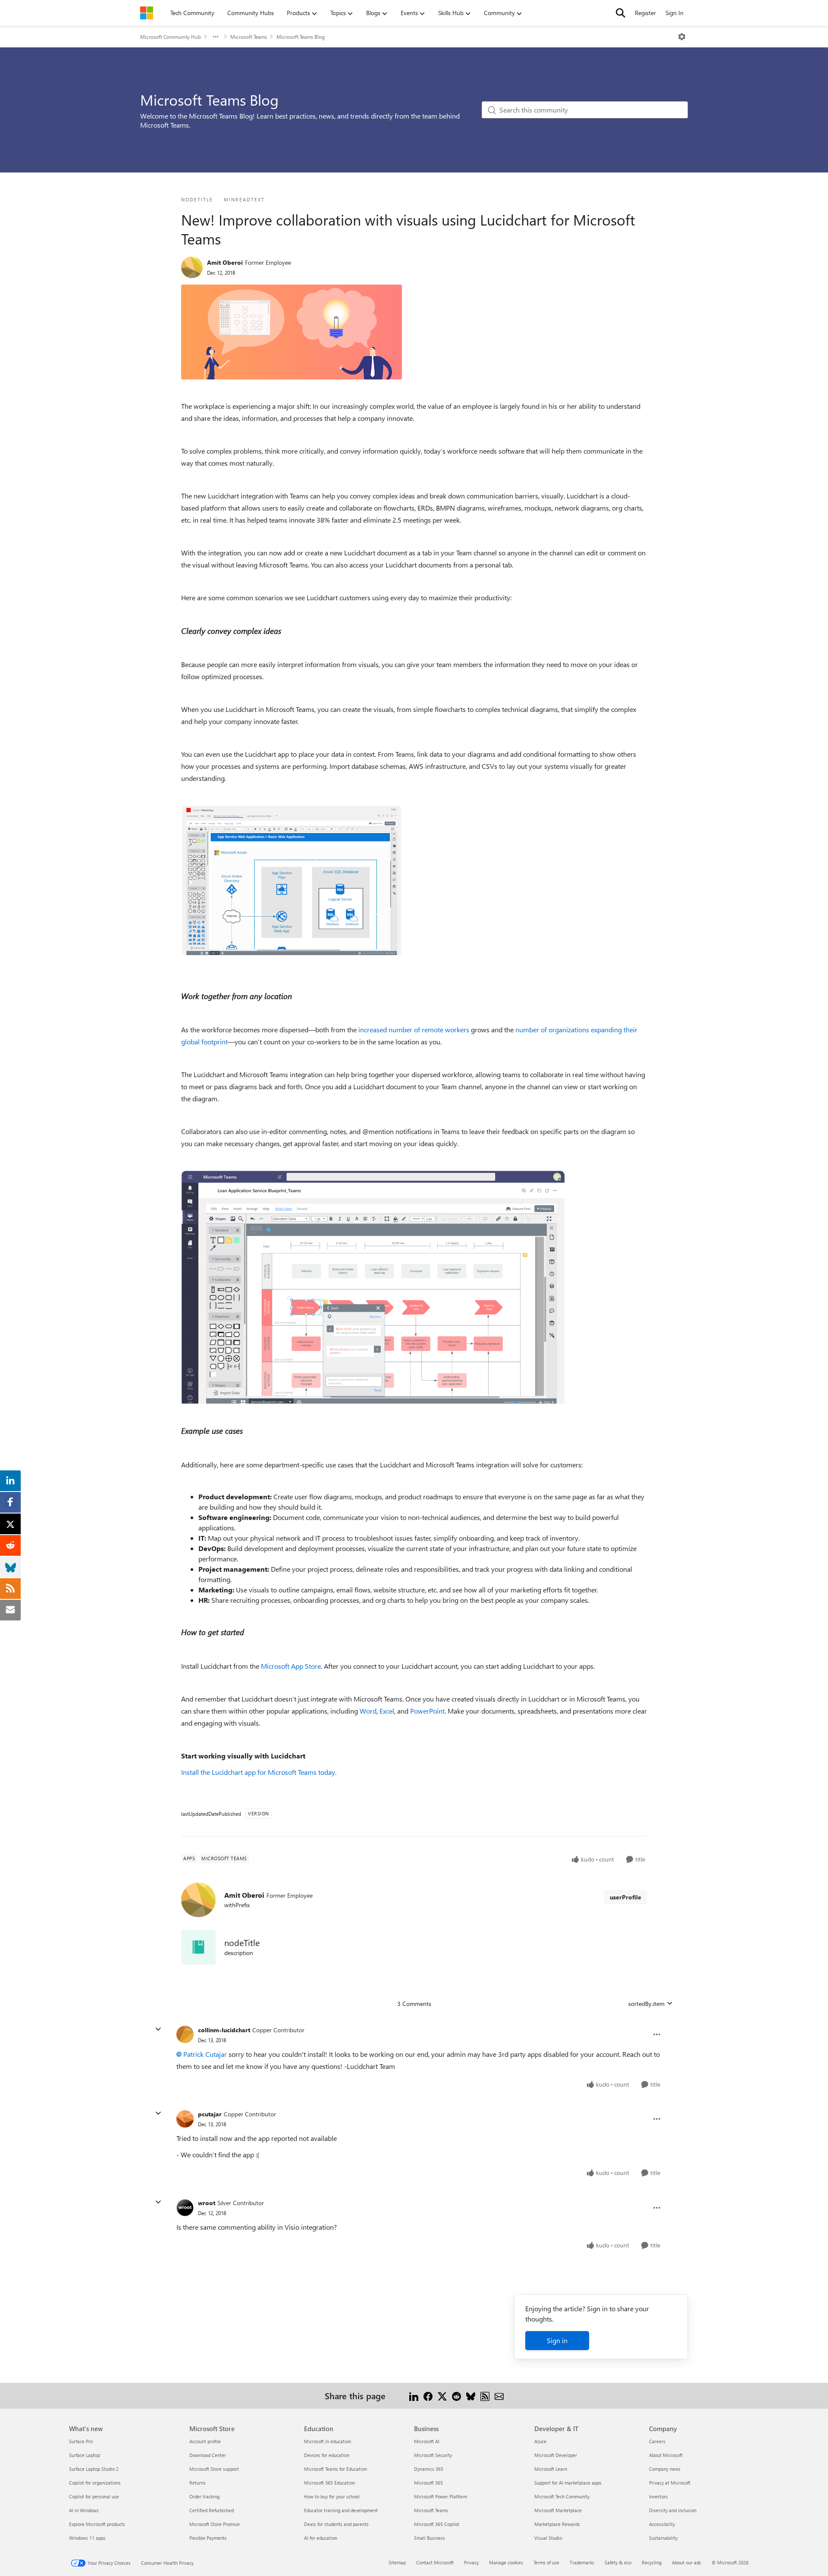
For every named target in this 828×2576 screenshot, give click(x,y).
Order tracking (204, 2496)
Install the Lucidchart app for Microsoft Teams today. (259, 1772)
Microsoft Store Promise (215, 2524)
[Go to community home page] (147, 13)
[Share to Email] (499, 2396)
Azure (540, 2441)
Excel (387, 1711)
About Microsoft (666, 2455)
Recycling (652, 2562)
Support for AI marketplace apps (568, 2483)
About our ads (687, 2562)
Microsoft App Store (291, 1666)
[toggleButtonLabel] (682, 37)
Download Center (208, 2455)
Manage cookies (506, 2562)
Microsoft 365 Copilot (437, 2524)
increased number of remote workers (415, 1029)
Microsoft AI (427, 2441)
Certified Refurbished (212, 2510)
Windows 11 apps (87, 2538)
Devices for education (327, 2455)
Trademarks (582, 2562)
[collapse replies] (158, 2029)
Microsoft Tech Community (562, 2496)
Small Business (430, 2538)
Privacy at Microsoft (670, 2483)
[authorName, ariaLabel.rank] (192, 267)
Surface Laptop (85, 2455)
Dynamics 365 (429, 2469)
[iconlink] (198, 1947)
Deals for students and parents (336, 2524)
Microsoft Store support (214, 2469)
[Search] (621, 13)
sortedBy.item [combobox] (646, 2004)
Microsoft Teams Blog (301, 37)
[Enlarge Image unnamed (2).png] (292, 880)
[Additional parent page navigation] (216, 37)
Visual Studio (548, 2538)
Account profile (205, 2441)
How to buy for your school (332, 2496)
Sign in (557, 2340)
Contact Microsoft (435, 2562)
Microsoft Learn (551, 2469)
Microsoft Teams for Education (336, 2469)
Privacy (471, 2562)
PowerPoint (427, 1711)
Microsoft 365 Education (329, 2483)
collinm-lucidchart (224, 2030)
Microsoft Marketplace (558, 2510)
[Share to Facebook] (428, 2396)
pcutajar (210, 2114)
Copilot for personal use (94, 2496)
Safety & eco (618, 2562)
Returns (198, 2483)
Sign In (674, 13)
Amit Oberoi (225, 262)
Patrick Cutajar (205, 2054)
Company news (665, 2469)
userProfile (626, 1897)
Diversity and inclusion (673, 2510)
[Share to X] (442, 2396)
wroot (207, 2203)
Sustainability (663, 2538)
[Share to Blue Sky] (471, 2396)
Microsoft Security (433, 2455)
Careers (657, 2441)
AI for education (321, 2538)
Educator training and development (341, 2510)
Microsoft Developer (556, 2455)
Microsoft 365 (428, 2483)
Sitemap (397, 2562)
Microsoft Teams (249, 37)
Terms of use (546, 2562)
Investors (659, 2496)
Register (645, 13)
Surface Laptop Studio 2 (94, 2469)
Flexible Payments (208, 2538)
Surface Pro (81, 2441)
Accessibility (662, 2524)
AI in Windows (84, 2510)
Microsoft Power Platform (441, 2496)
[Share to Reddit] (456, 2396)
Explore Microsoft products (97, 2524)
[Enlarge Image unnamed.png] (292, 332)
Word (368, 1711)
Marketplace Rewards (557, 2524)
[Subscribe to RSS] (485, 2396)
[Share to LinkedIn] (414, 2396)
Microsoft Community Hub (171, 37)
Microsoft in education (328, 2441)
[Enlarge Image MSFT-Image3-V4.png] (375, 1287)
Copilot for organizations (95, 2483)
